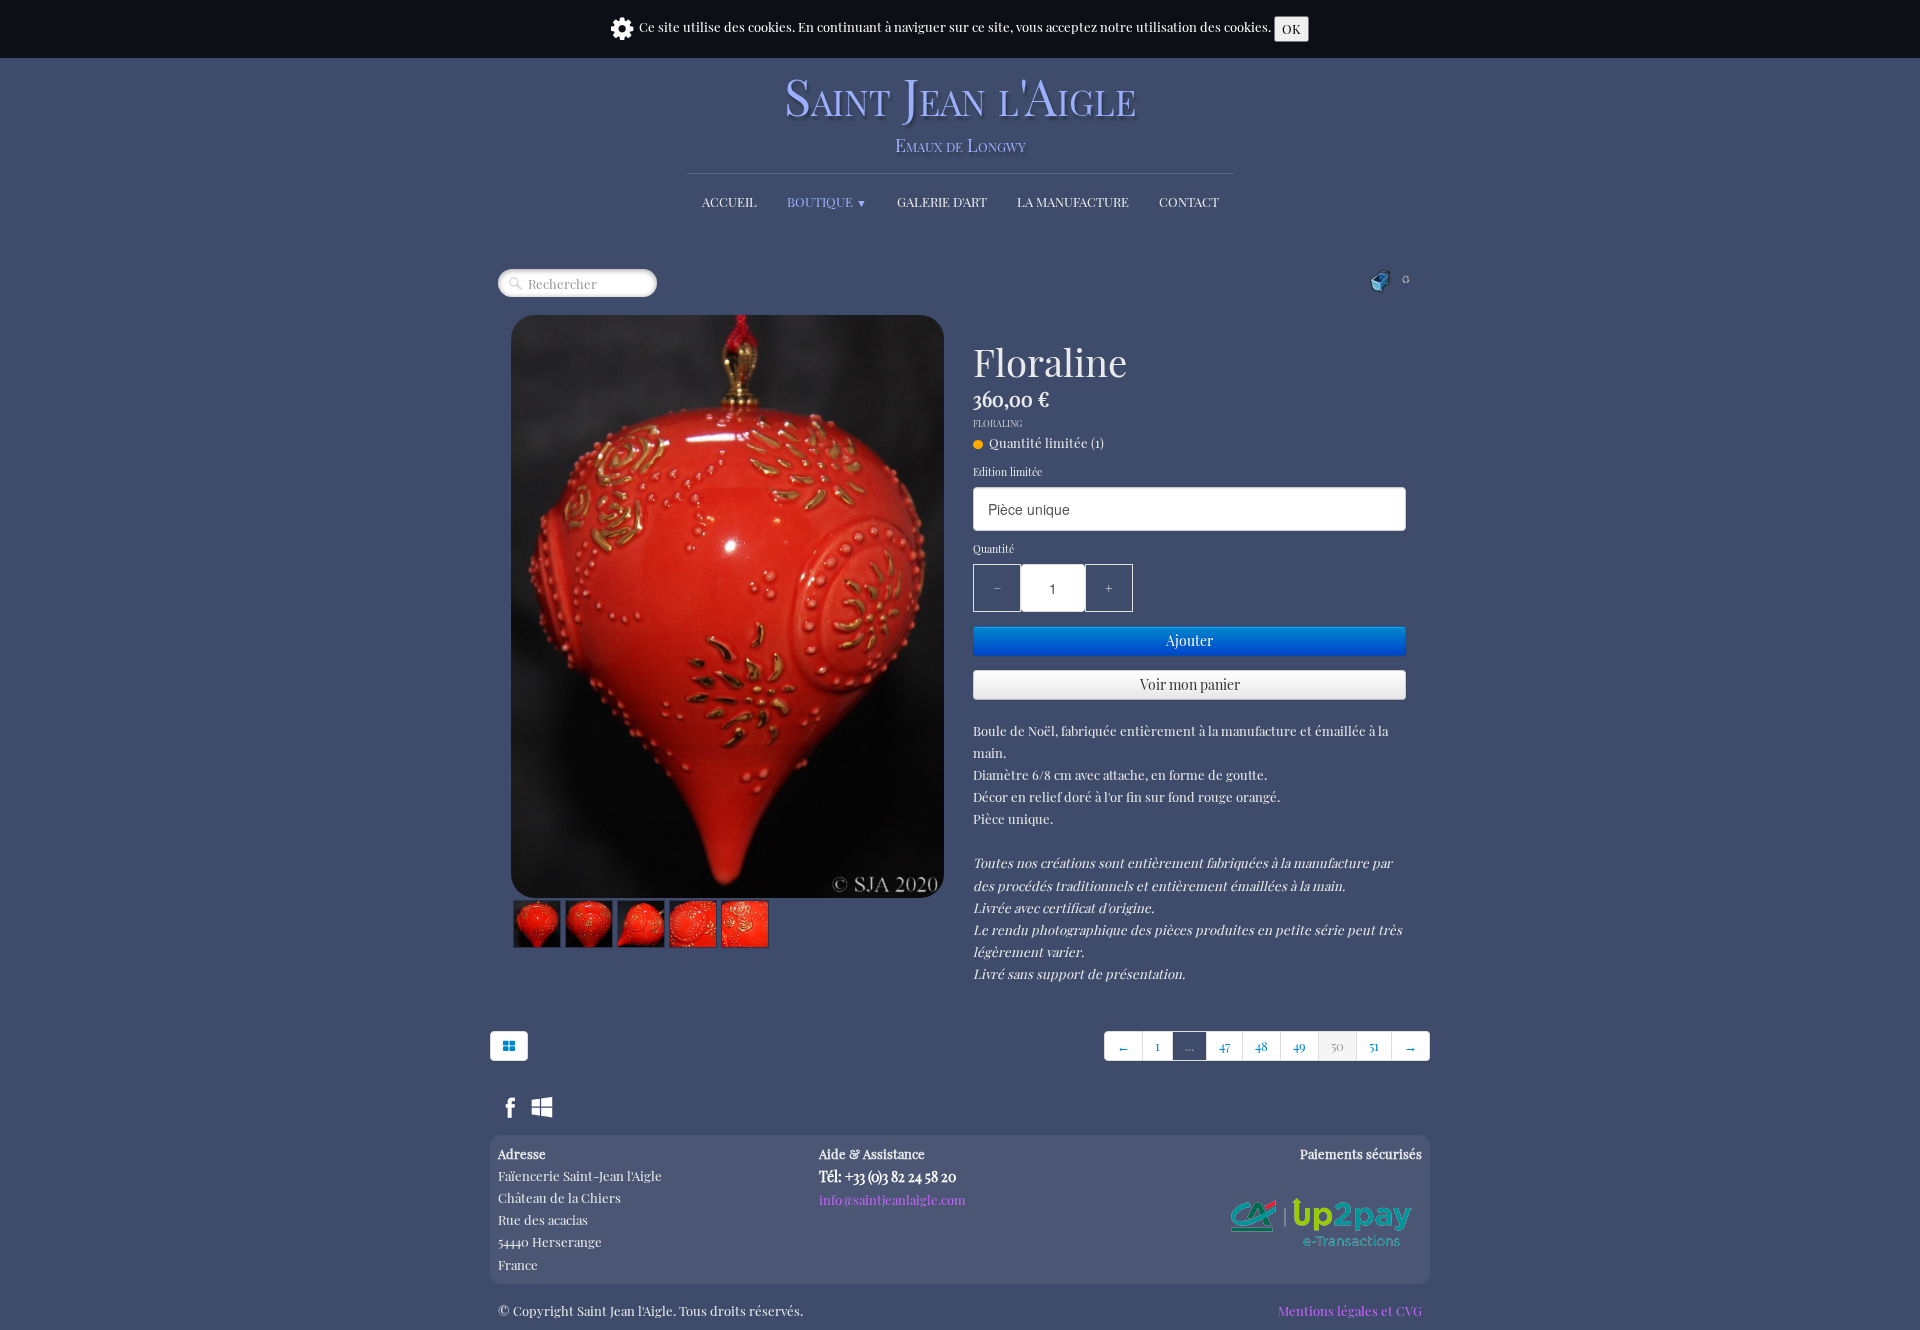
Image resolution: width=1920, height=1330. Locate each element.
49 (1299, 1045)
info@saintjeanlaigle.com (892, 1199)
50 (1337, 1045)
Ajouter (1189, 640)
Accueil (729, 201)
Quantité (993, 549)
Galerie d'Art (942, 201)
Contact (1189, 201)
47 (1224, 1045)
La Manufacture (1073, 201)
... (1189, 1045)
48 (1261, 1045)
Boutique (827, 201)
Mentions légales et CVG (1350, 1310)
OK (1291, 28)
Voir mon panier (1190, 684)
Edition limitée (1007, 472)
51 (1374, 1045)
